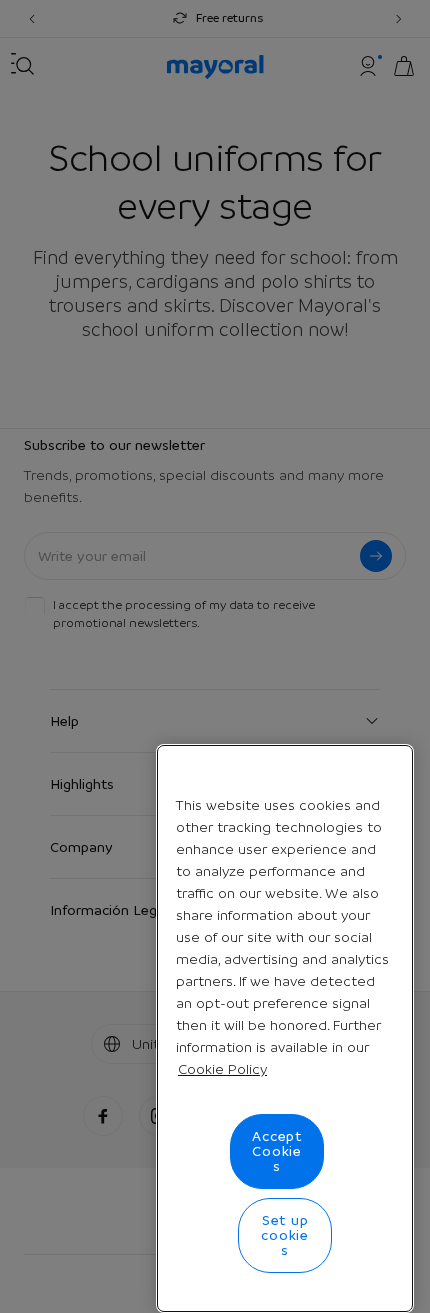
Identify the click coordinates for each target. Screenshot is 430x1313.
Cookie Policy (222, 1069)
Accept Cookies (277, 1151)
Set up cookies (285, 1235)
